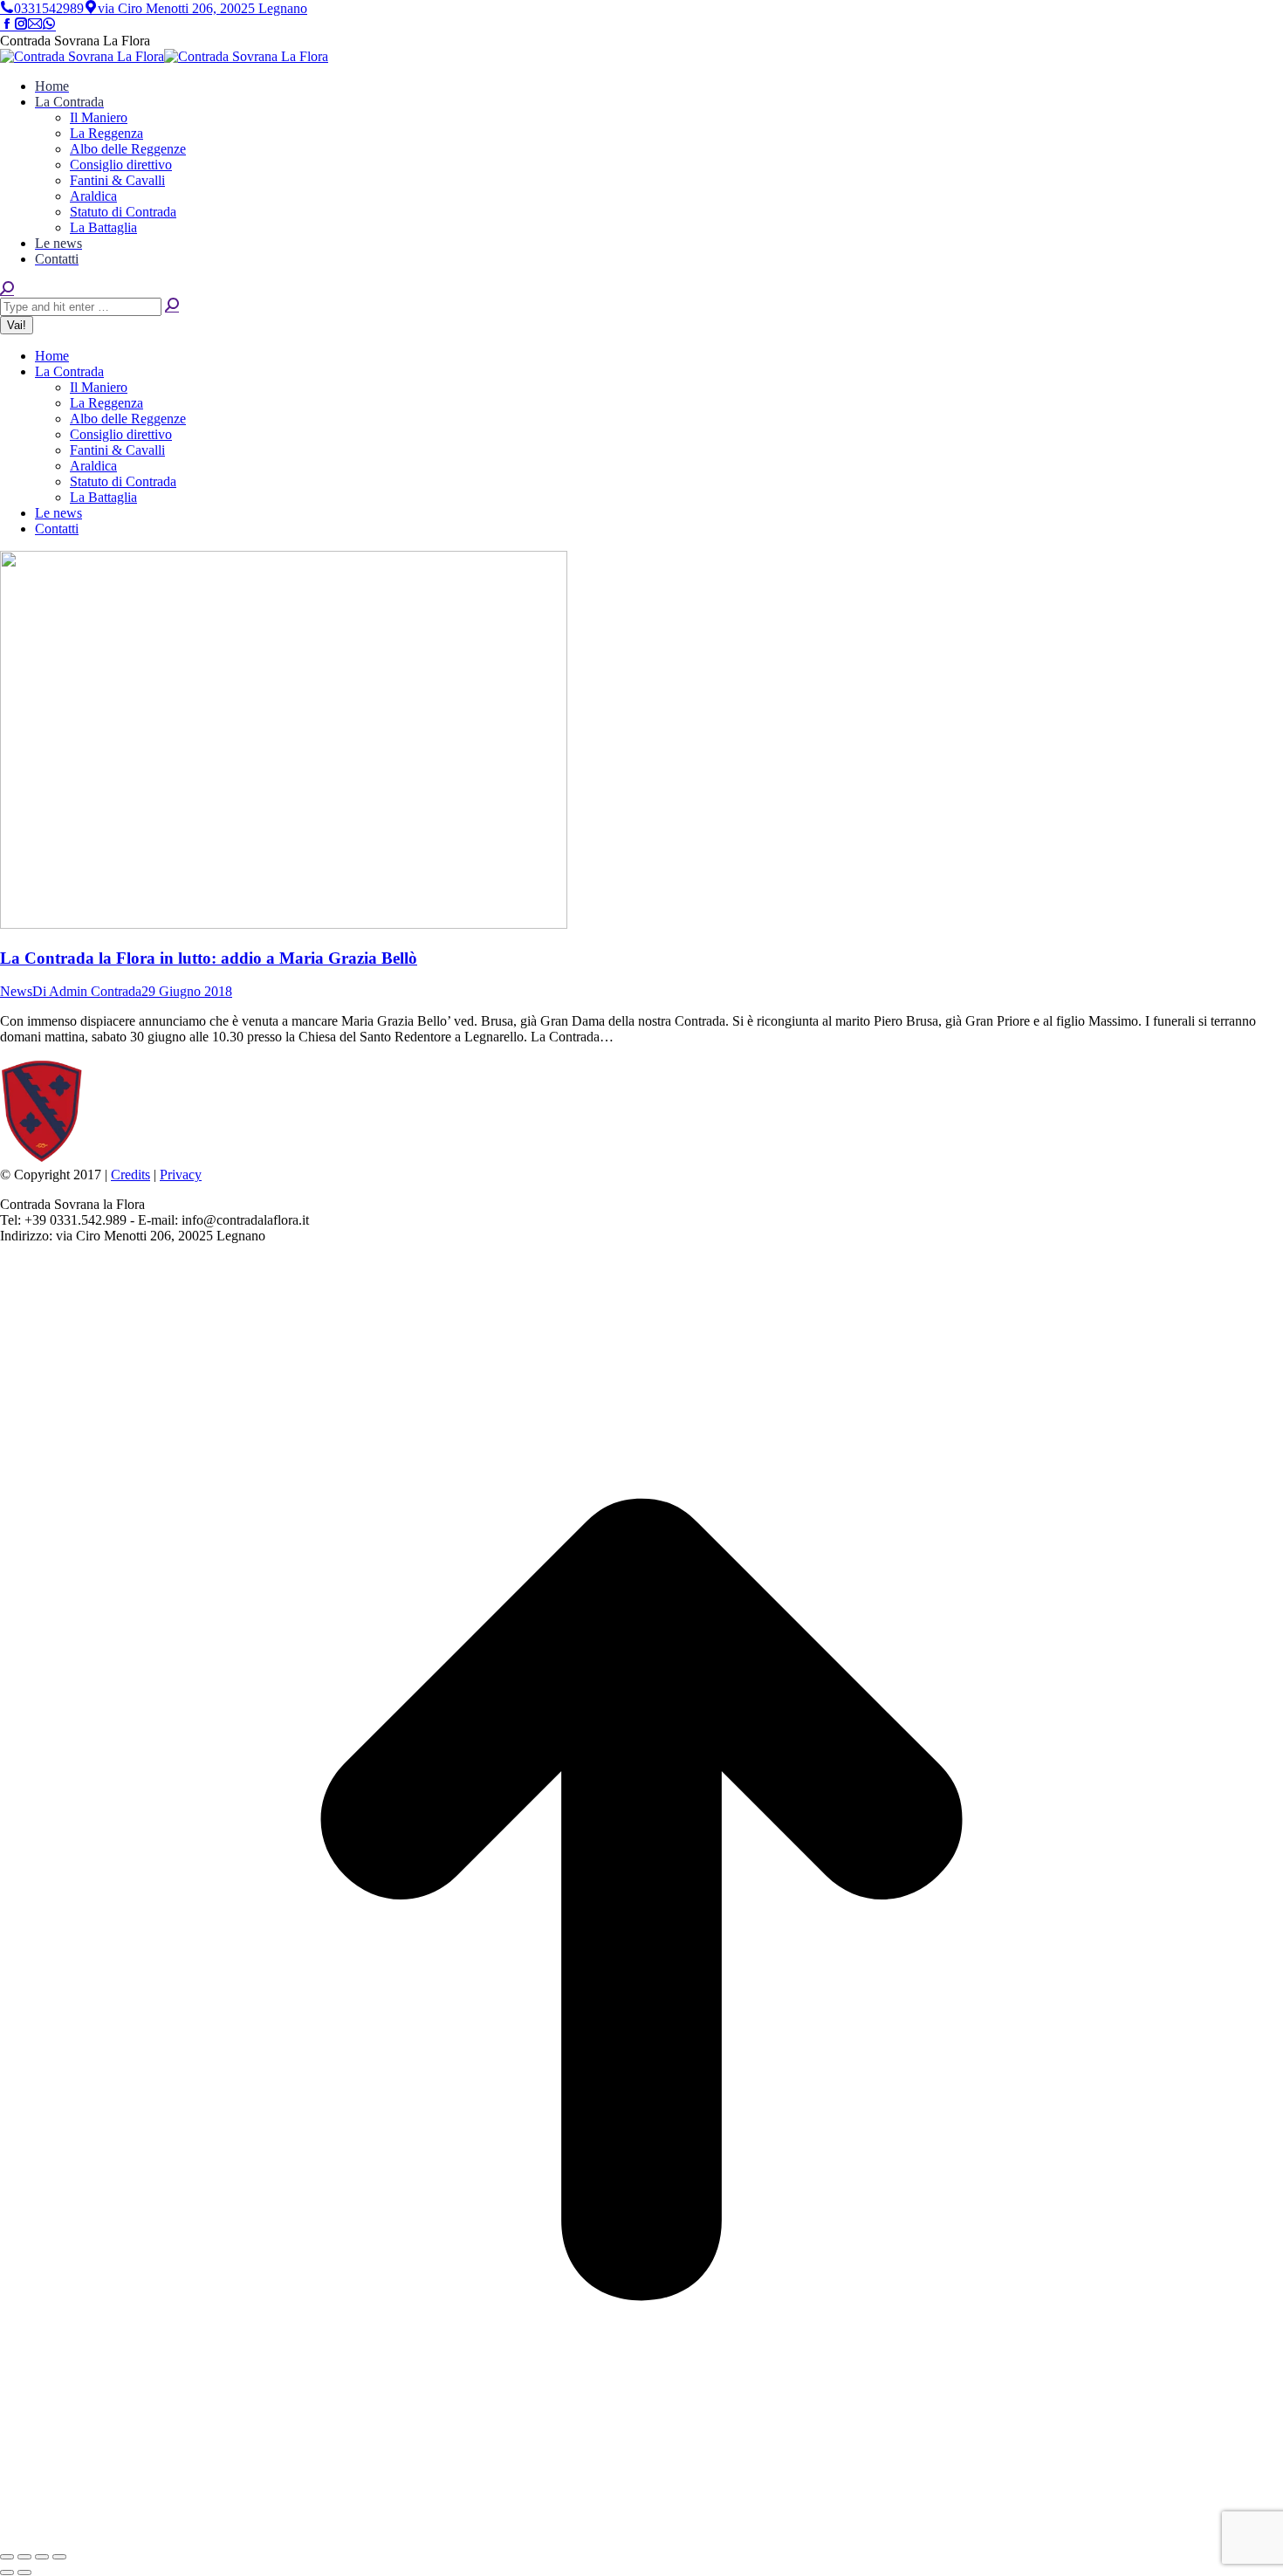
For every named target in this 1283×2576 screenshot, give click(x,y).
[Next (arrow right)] (24, 2573)
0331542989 (49, 8)
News (16, 991)
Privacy (181, 1175)
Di (87, 991)
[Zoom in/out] (59, 2557)
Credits (130, 1175)
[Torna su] (641, 2536)
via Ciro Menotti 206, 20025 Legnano (202, 8)
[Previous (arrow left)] (7, 2573)
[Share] (24, 2557)
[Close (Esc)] (7, 2557)
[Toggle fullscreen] (42, 2557)
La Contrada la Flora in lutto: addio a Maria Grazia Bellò (209, 958)
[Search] (172, 306)
